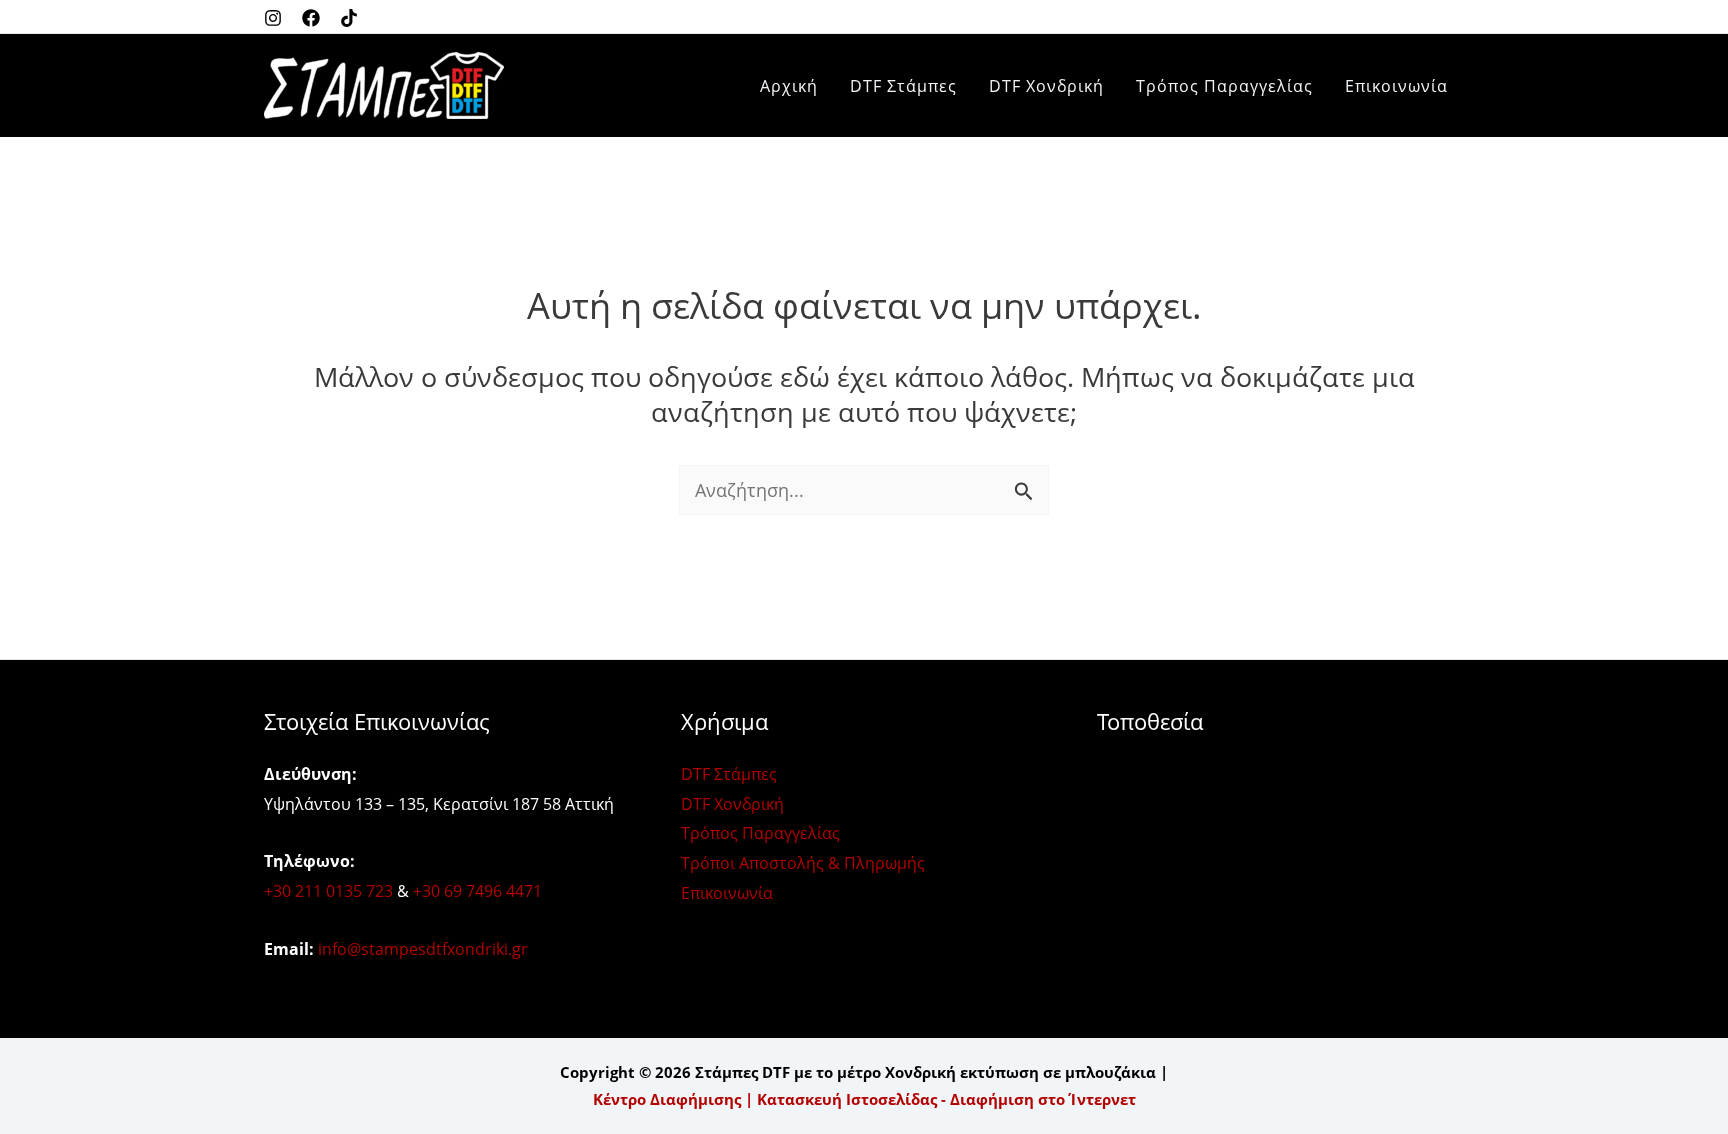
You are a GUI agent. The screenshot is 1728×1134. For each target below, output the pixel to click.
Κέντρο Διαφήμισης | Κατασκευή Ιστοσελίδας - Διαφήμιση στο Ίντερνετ (864, 1099)
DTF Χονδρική (1046, 86)
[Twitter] (349, 18)
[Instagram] (273, 18)
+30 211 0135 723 (328, 891)
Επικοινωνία (1396, 86)
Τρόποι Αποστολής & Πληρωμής (803, 863)
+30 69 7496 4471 (477, 891)
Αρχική (789, 86)
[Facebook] (311, 18)
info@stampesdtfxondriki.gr (423, 949)
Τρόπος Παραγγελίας (1224, 86)
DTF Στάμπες (903, 86)
